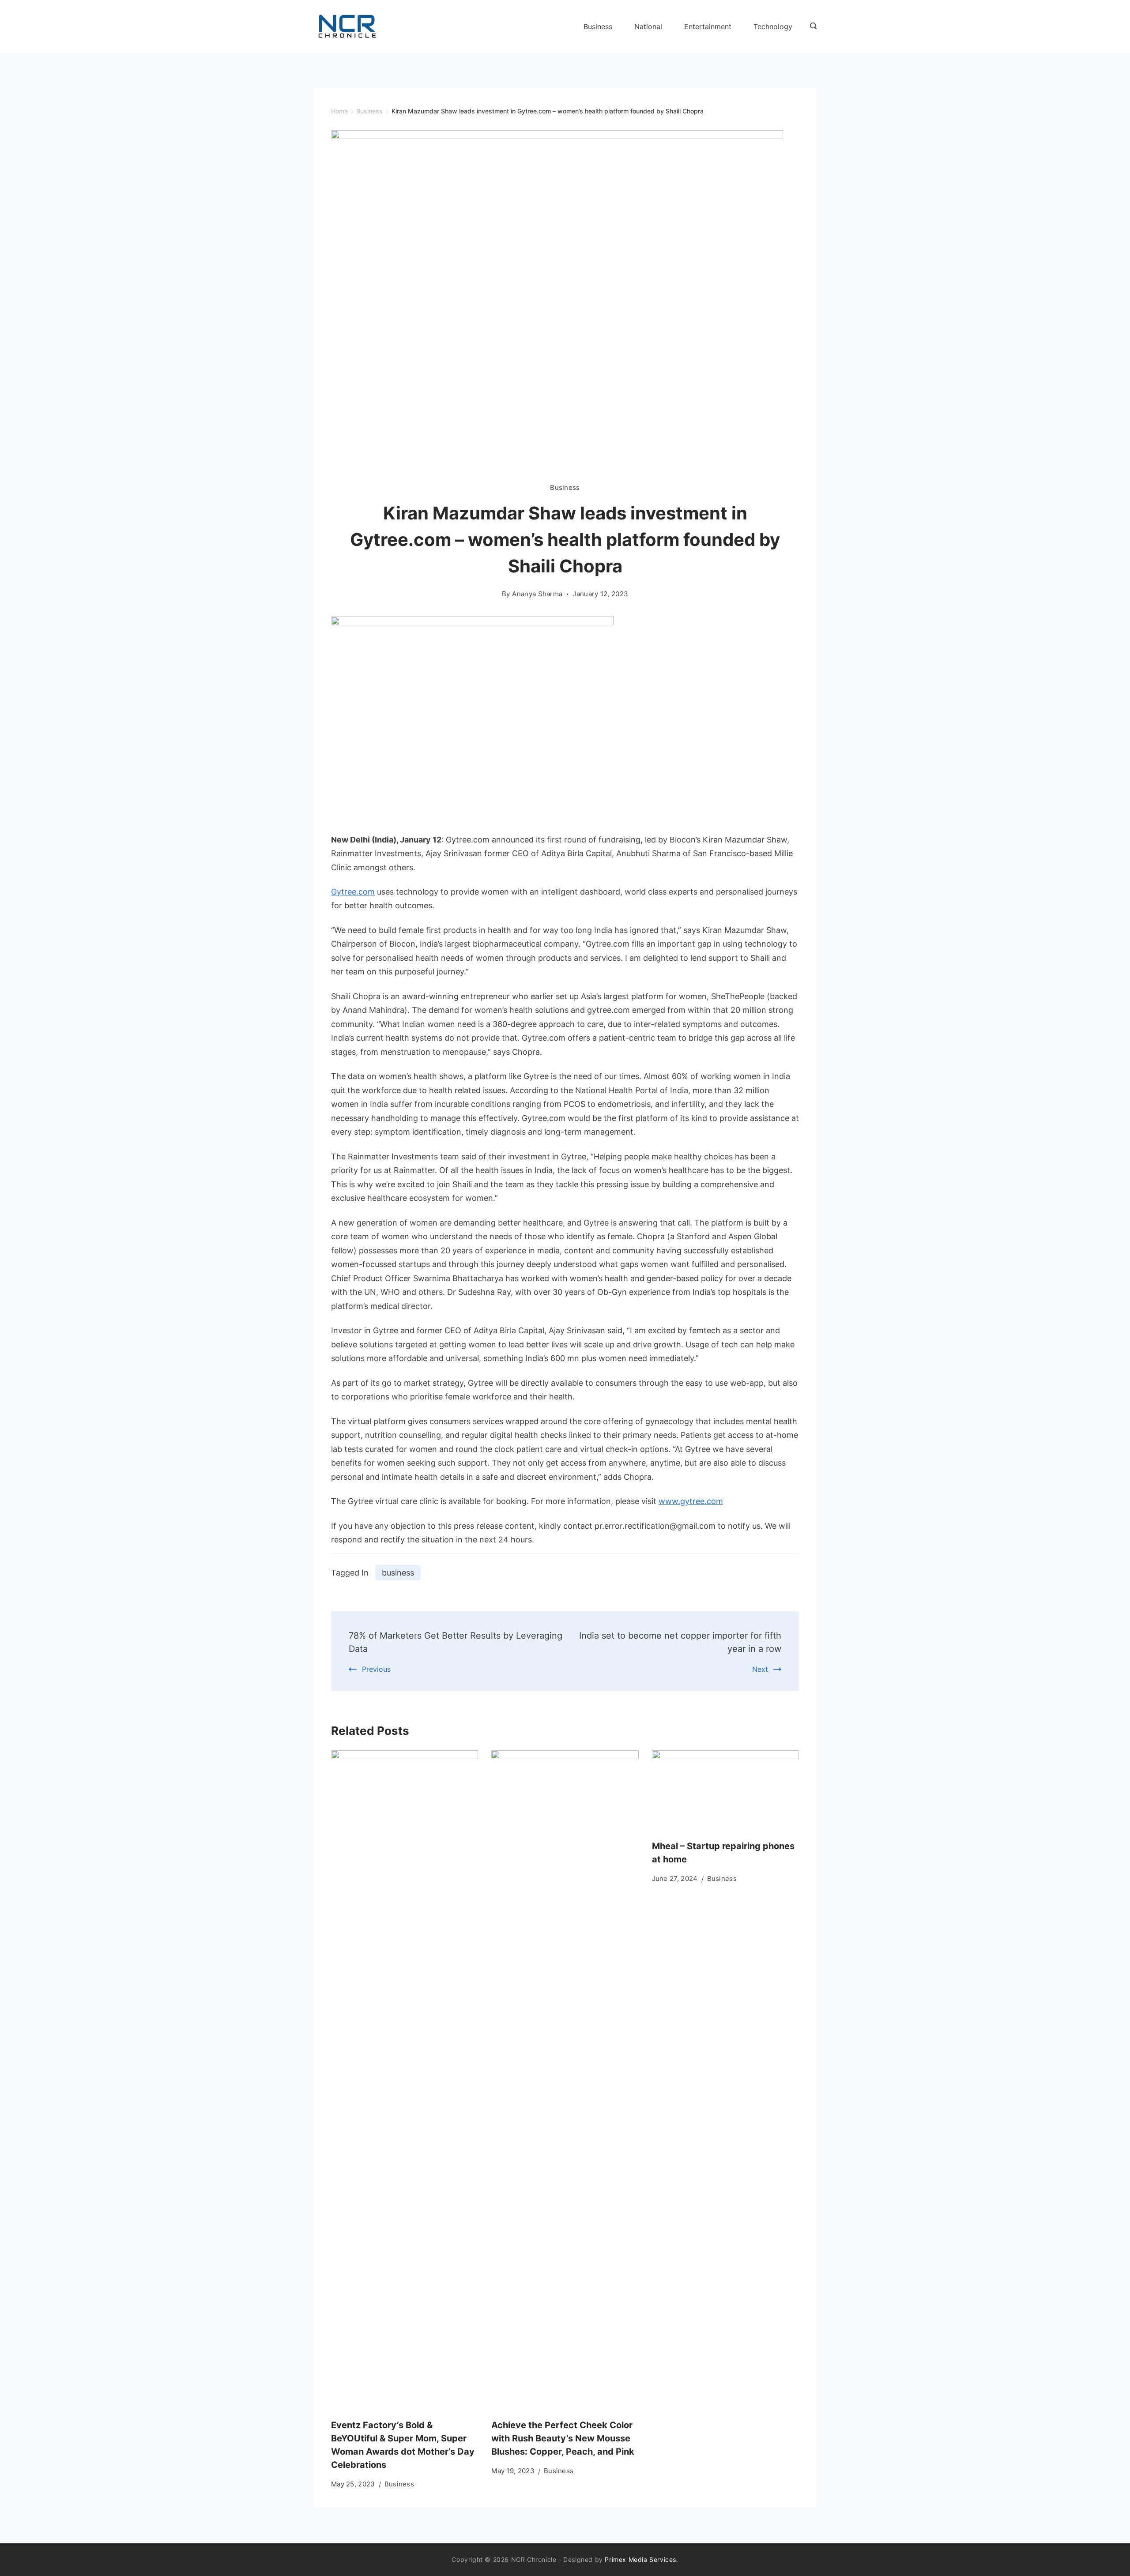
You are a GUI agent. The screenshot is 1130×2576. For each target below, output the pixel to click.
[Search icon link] (811, 26)
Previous (376, 1669)
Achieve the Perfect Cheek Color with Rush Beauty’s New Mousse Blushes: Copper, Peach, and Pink (563, 2438)
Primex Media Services (640, 2559)
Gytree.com (353, 892)
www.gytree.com (691, 1501)
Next (760, 1669)
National (648, 26)
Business (598, 26)
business (398, 1573)
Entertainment (708, 26)
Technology (773, 26)
